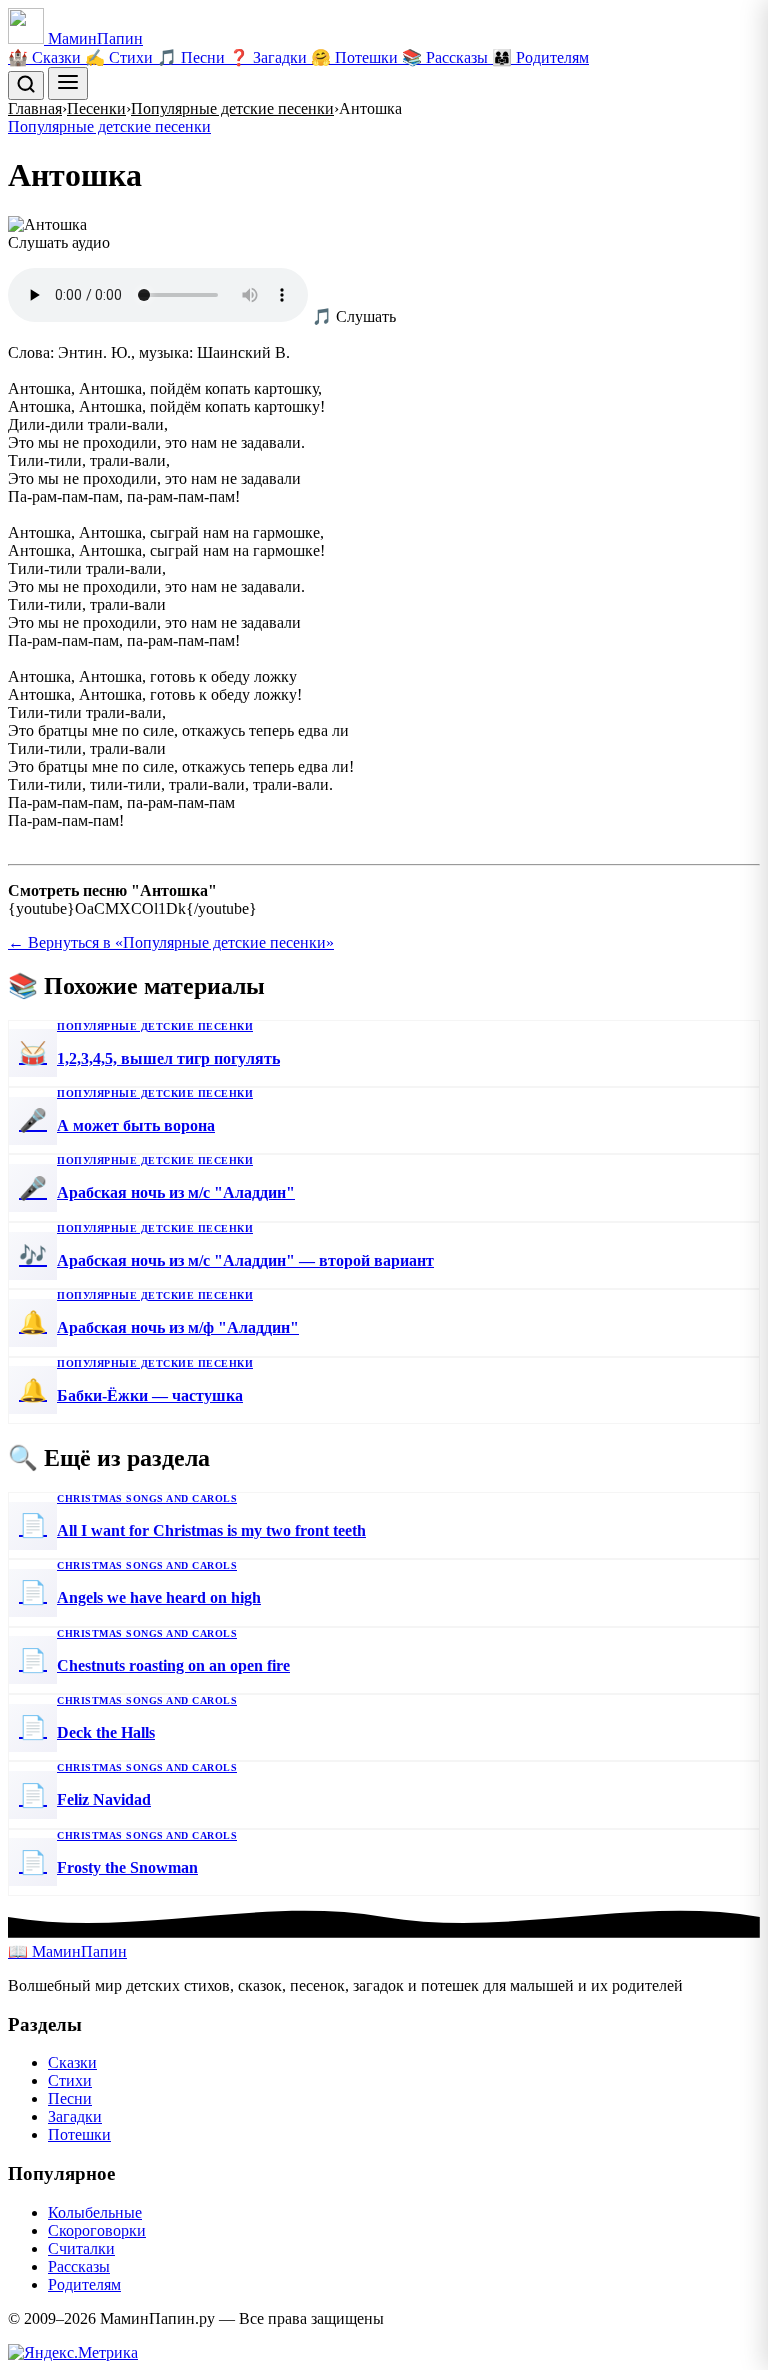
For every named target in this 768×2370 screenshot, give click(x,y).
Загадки (75, 2116)
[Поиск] (26, 85)
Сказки (72, 2062)
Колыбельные (95, 2212)
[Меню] (68, 83)
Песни (70, 2098)
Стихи (70, 2080)
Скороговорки (97, 2230)
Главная (35, 108)
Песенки (96, 108)
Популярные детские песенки (232, 108)
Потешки (79, 2134)
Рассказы (79, 2266)
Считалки (81, 2248)
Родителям (84, 2284)
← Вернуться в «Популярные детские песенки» (171, 942)
